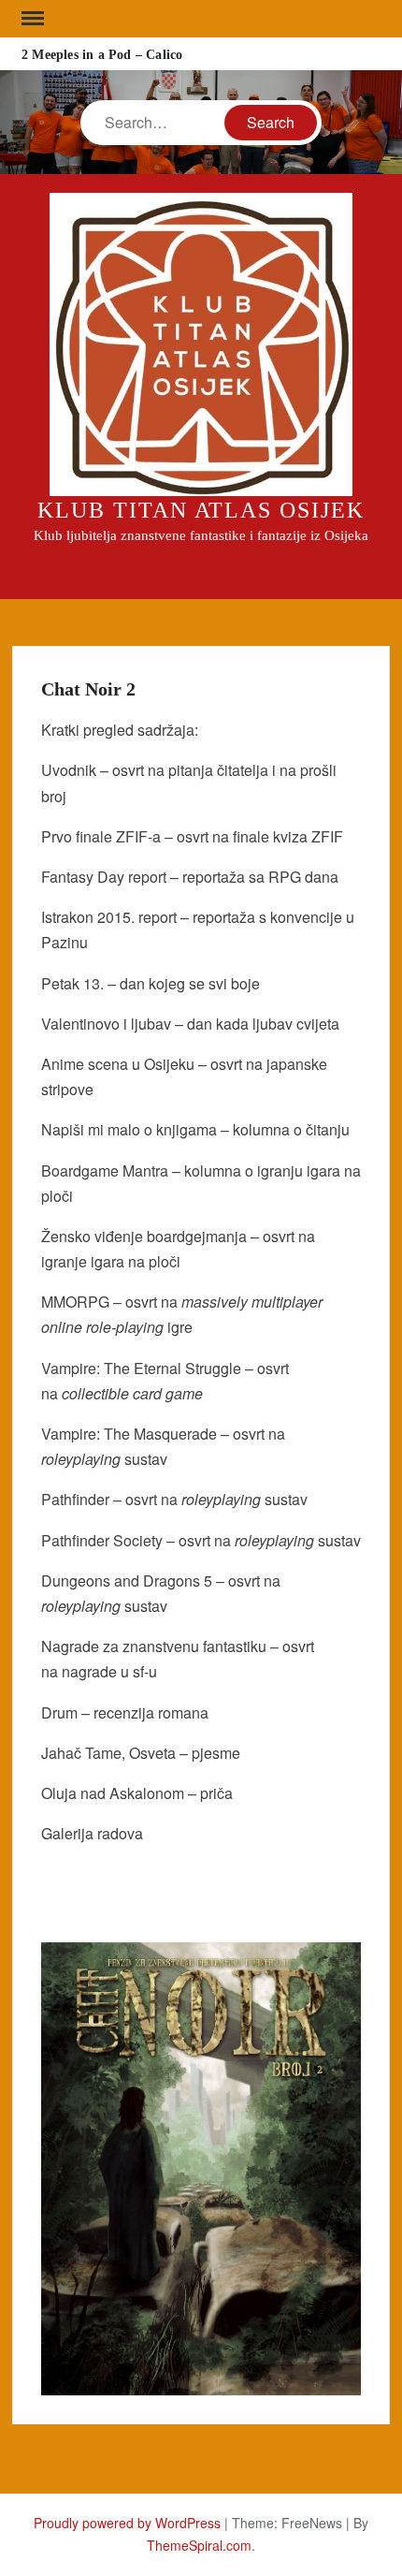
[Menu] (31, 19)
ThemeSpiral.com (199, 2545)
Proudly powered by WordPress (127, 2523)
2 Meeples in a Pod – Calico (102, 55)
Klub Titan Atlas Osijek (201, 510)
